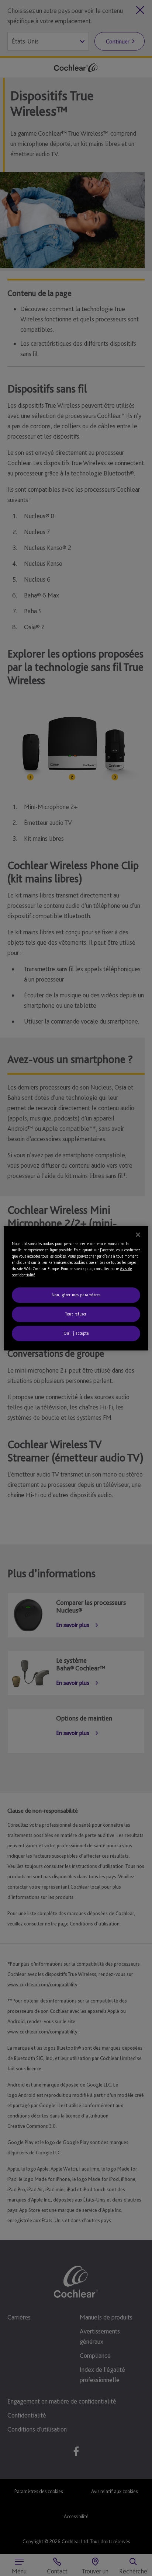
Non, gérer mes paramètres (76, 1295)
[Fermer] (138, 1234)
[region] (76, 1288)
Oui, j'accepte (76, 1333)
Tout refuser (76, 1314)
